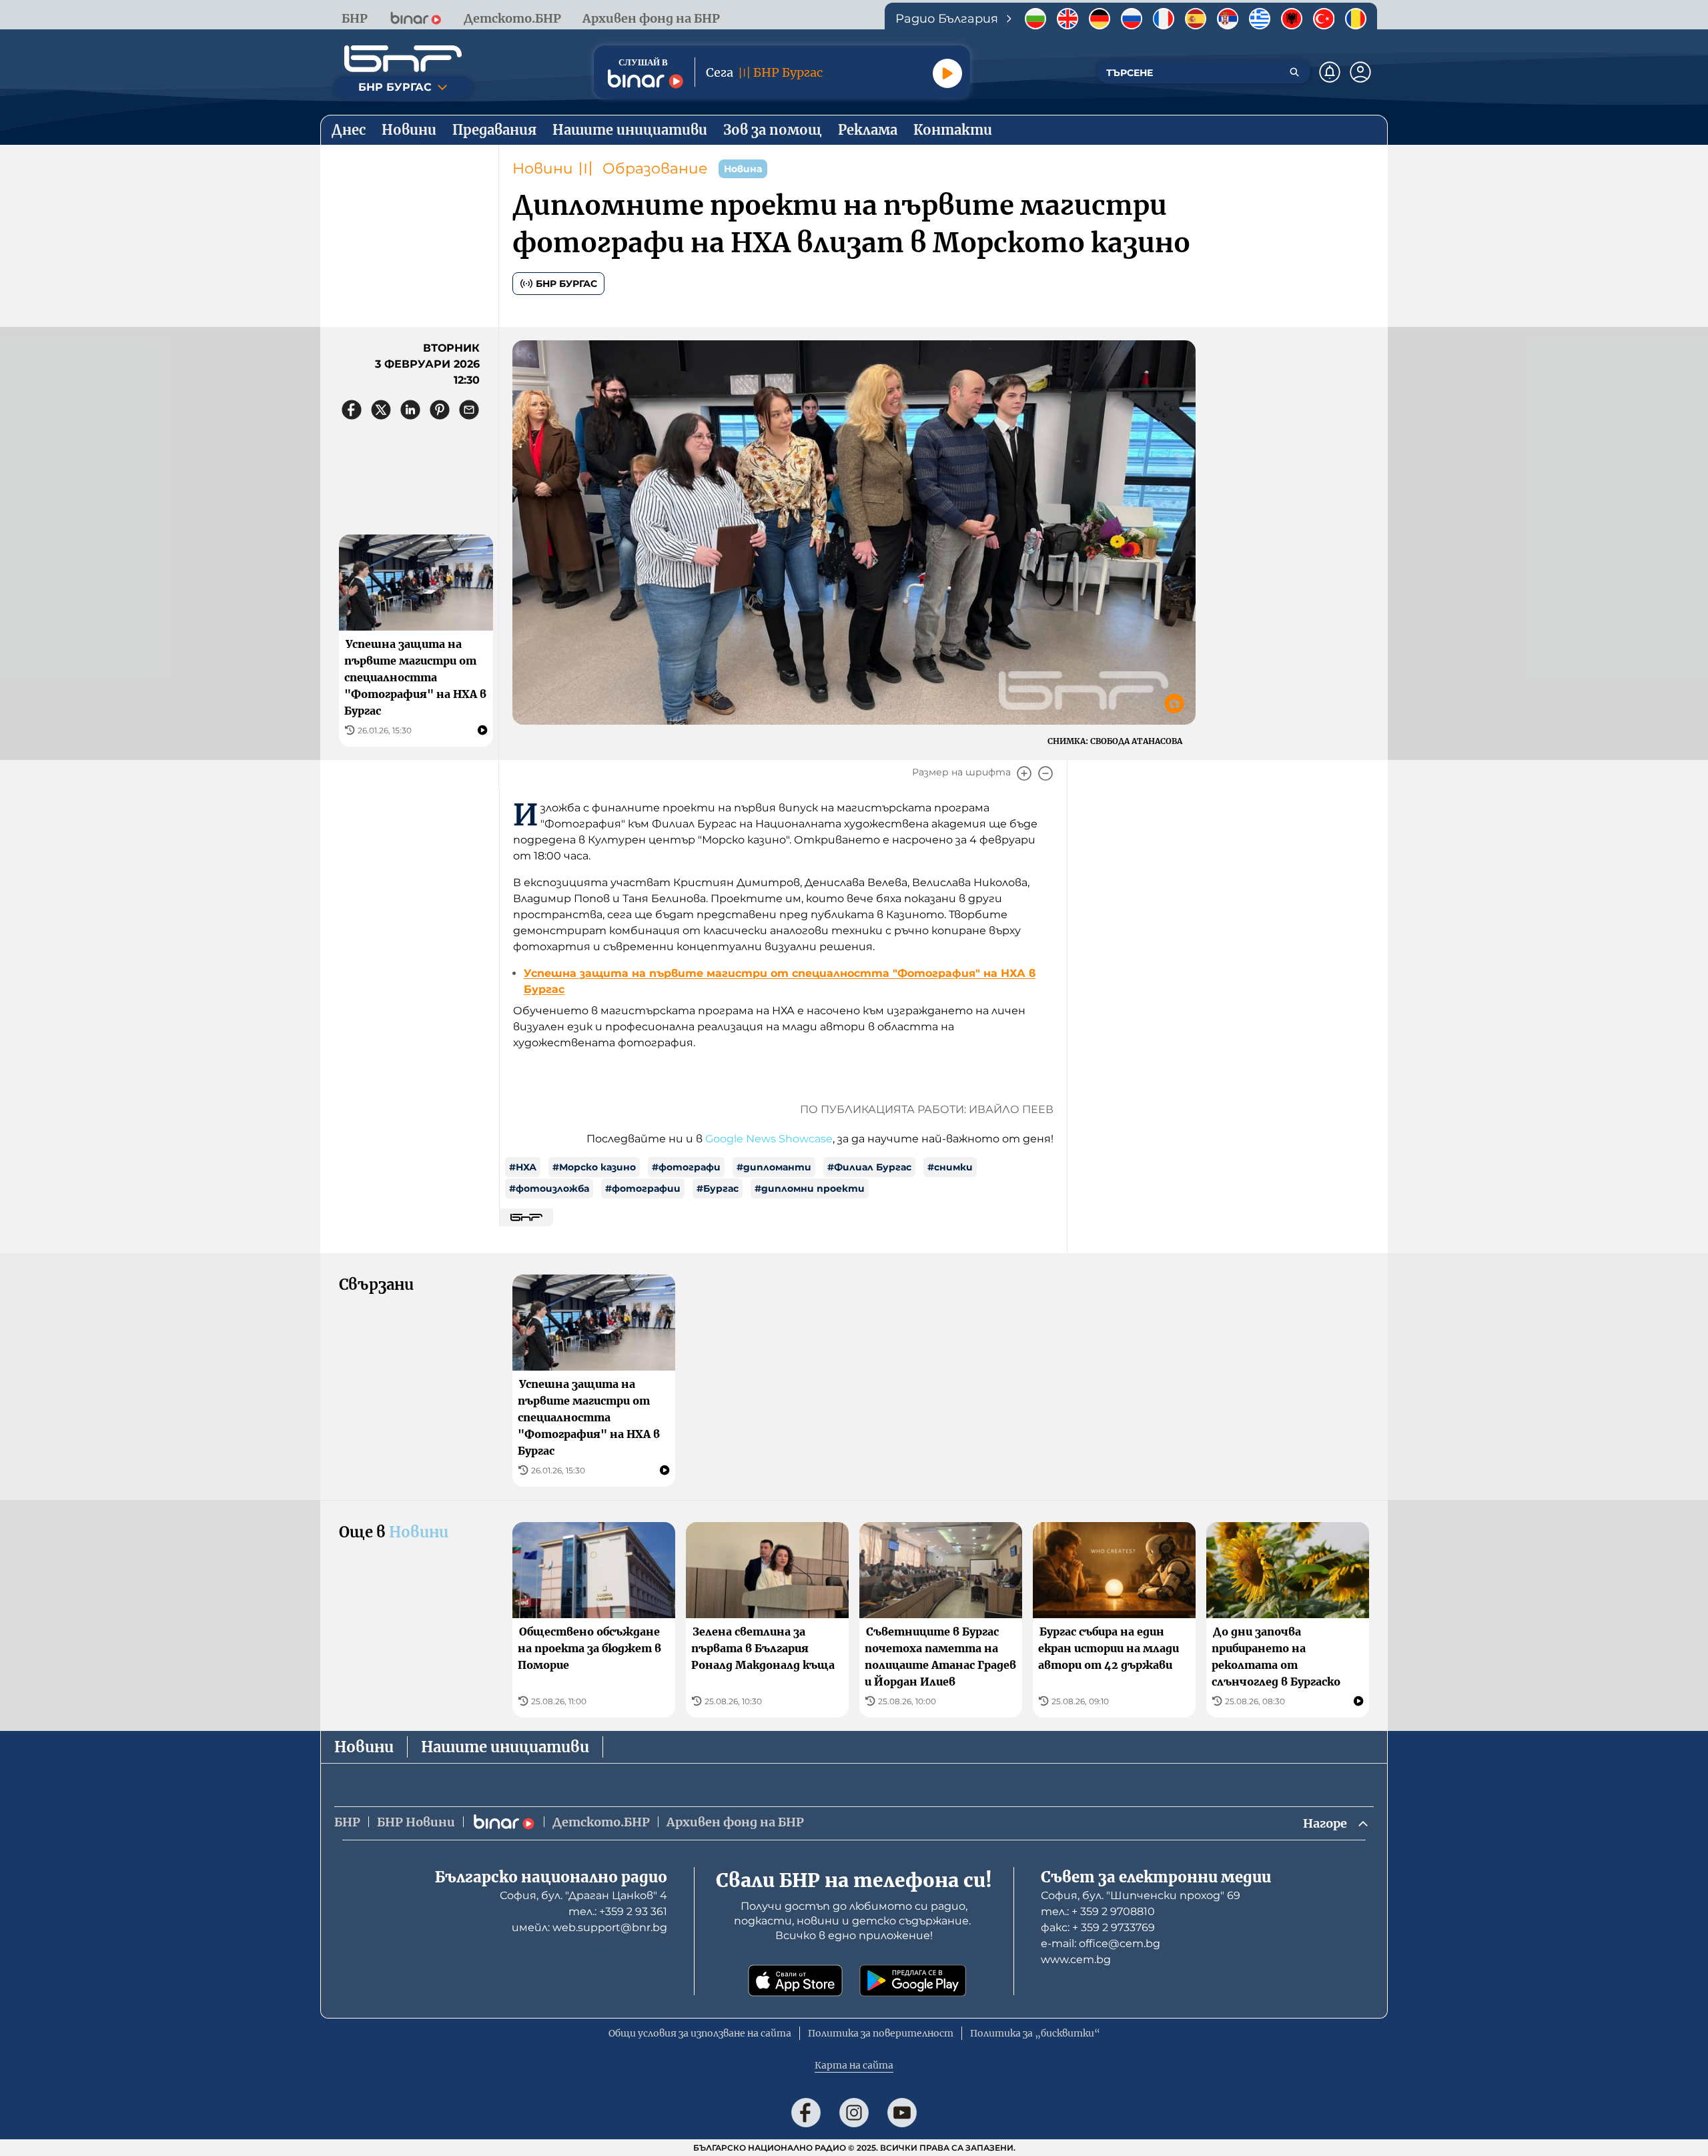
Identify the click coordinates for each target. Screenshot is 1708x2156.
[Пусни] (947, 73)
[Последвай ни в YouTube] (902, 2113)
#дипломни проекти (810, 1188)
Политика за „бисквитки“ (1035, 2033)
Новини (543, 168)
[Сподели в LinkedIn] (410, 410)
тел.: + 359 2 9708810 (1098, 1911)
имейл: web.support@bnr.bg (589, 1927)
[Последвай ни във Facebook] (806, 2113)
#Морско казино (594, 1167)
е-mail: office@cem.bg (1101, 1943)
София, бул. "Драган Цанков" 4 (583, 1895)
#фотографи (686, 1167)
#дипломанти (774, 1167)
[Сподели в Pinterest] (440, 410)
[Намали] (1045, 773)
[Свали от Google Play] (913, 1981)
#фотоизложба (549, 1188)
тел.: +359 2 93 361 (618, 1911)
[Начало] (403, 59)
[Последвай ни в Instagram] (854, 2113)
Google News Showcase (769, 1139)
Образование (655, 168)
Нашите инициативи (505, 1747)
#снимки (950, 1167)
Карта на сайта (854, 2065)
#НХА (523, 1167)
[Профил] (1360, 72)
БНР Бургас (566, 284)
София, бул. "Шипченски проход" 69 (1141, 1895)
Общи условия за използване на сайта (700, 2033)
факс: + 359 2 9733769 (1098, 1927)
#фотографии (643, 1188)
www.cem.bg (1076, 1959)
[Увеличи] (1024, 773)
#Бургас (718, 1188)
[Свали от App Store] (795, 1981)
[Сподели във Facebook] (352, 410)
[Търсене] (1294, 72)
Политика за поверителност (881, 2033)
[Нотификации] (1330, 72)
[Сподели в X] (381, 410)
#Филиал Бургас (869, 1167)
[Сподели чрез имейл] (469, 410)
